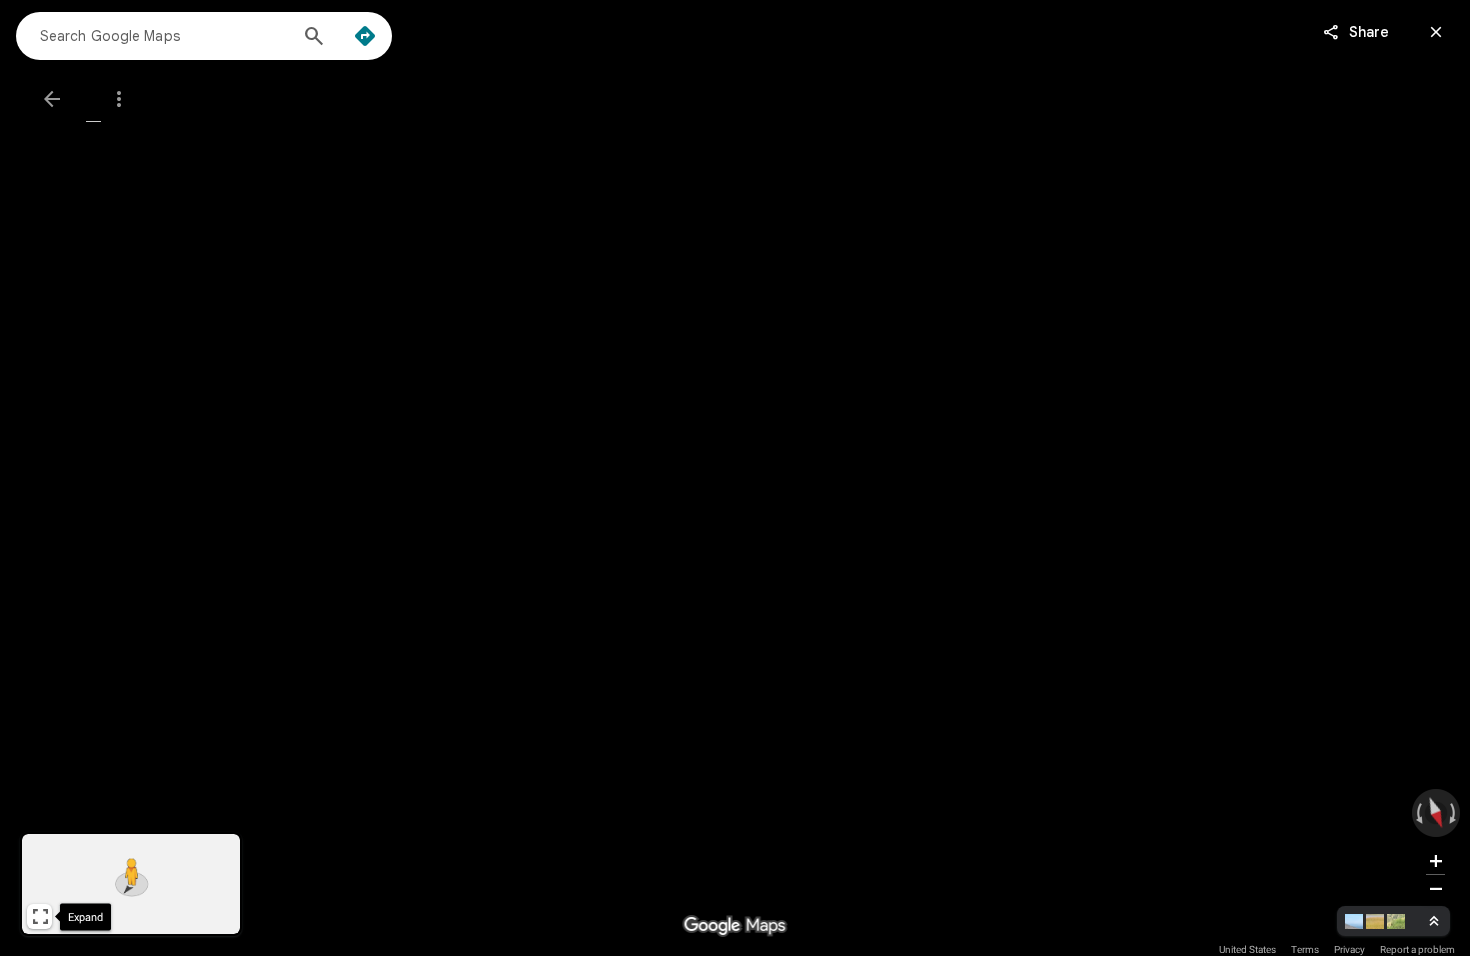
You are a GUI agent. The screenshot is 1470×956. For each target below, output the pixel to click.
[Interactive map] (131, 884)
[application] (735, 478)
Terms (1305, 949)
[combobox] (163, 35)
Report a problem (1417, 949)
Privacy (1349, 949)
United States (1247, 949)
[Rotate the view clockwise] (1451, 813)
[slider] (1436, 813)
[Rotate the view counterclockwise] (1420, 813)
